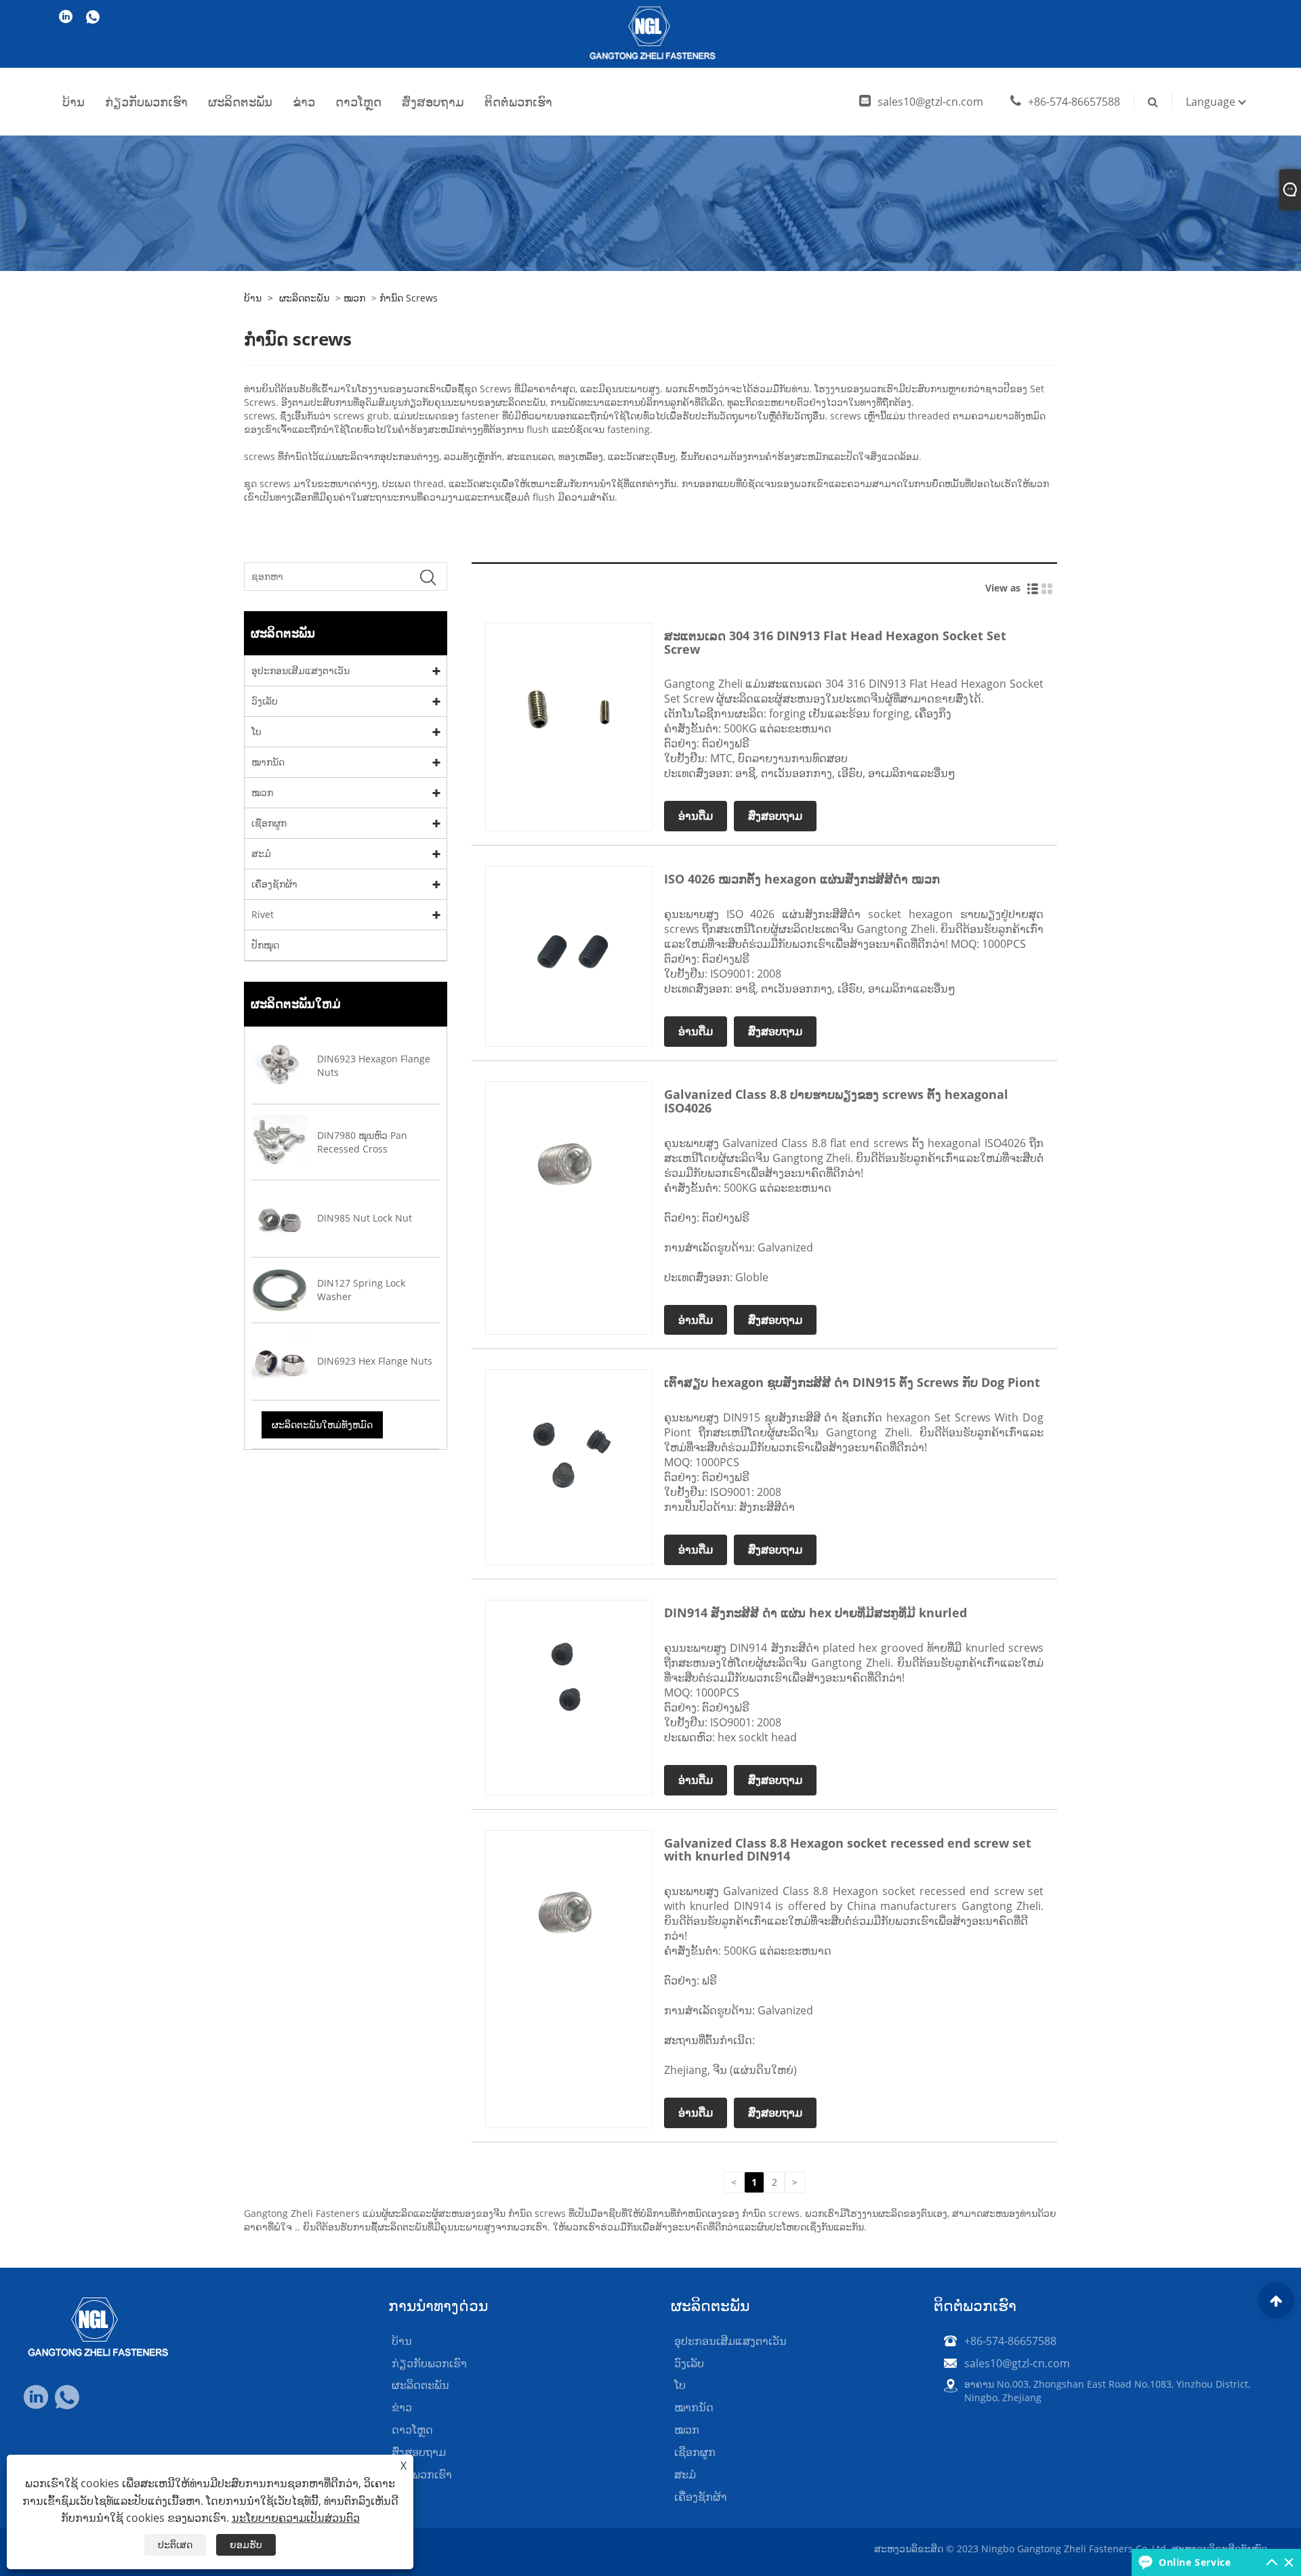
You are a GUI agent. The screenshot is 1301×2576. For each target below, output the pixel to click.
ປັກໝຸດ (265, 945)
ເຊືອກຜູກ (269, 823)
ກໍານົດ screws (409, 298)
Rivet (263, 914)
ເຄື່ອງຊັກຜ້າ (274, 884)
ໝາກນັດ (268, 762)
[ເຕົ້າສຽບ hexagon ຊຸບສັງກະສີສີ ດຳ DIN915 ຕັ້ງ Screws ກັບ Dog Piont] (569, 1452)
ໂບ (256, 731)
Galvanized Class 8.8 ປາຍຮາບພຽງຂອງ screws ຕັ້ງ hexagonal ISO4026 (836, 1101)
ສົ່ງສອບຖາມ (433, 102)
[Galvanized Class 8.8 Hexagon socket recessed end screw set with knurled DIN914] (569, 1912)
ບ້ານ (74, 102)
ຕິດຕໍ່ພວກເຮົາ (518, 102)
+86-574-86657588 (1074, 102)
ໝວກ (354, 298)
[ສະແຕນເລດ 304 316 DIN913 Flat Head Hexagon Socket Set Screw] (569, 705)
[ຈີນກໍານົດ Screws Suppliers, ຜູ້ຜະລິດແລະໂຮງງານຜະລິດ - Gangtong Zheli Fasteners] (651, 34)
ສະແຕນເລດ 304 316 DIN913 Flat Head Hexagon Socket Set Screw (835, 642)
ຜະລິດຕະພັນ (240, 102)
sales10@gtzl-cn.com (930, 102)
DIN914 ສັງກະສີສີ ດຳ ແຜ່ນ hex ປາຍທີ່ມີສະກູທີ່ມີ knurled (815, 1613)
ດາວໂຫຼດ (358, 102)
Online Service (1195, 2562)
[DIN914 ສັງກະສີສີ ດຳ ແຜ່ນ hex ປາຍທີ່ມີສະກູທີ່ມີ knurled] (569, 1682)
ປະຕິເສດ (175, 2544)
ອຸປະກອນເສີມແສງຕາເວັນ (301, 670)
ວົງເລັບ (265, 701)
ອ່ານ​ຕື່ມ (696, 816)
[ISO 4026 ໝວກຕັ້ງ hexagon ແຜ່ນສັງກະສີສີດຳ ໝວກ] (569, 949)
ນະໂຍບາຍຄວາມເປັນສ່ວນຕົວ (296, 2518)
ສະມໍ (261, 853)
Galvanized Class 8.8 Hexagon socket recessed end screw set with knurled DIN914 (848, 1850)
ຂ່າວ (304, 102)
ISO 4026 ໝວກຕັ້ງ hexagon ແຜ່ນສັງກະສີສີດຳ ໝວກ (802, 879)
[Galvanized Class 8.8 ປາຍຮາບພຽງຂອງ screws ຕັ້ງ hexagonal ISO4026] (569, 1164)
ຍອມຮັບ (246, 2544)
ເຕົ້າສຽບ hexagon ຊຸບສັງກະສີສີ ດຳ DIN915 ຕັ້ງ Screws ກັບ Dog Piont (852, 1382)
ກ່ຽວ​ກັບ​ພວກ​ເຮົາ (146, 102)
